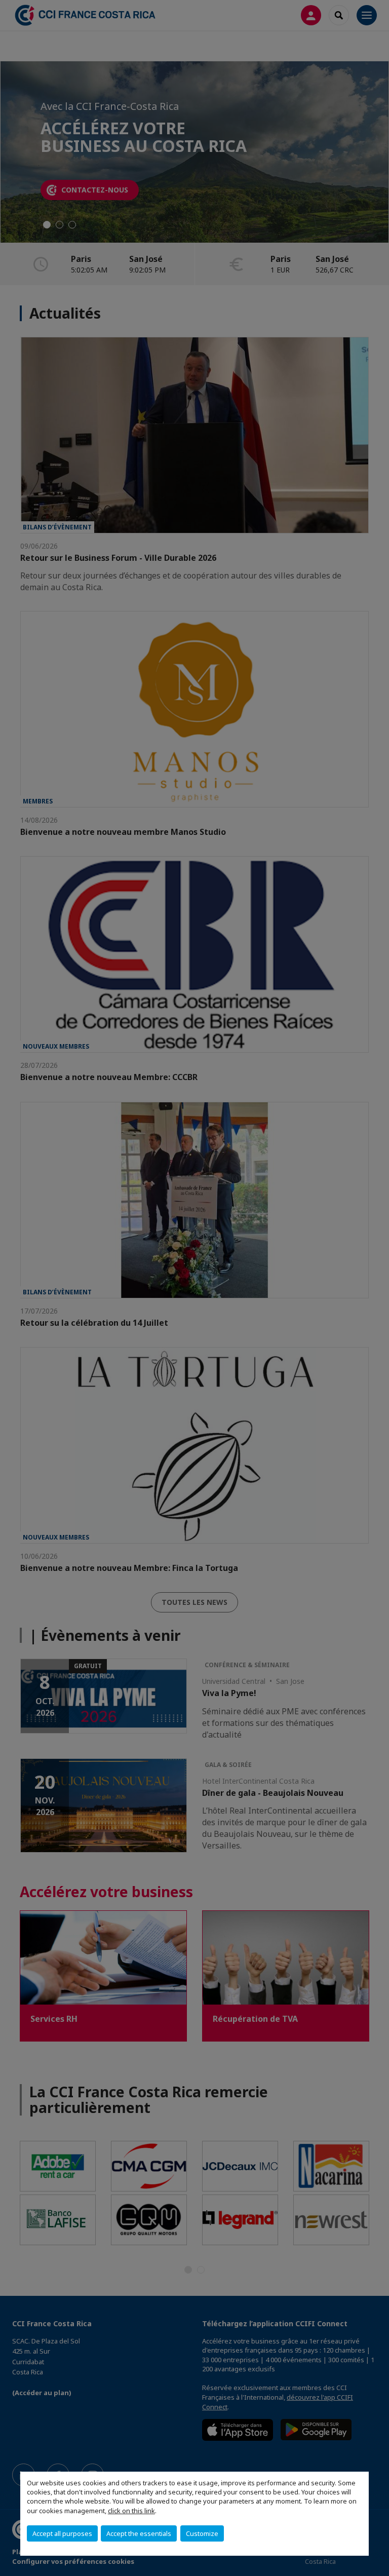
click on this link (131, 2511)
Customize (202, 2533)
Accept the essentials (139, 2533)
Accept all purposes (62, 2533)
